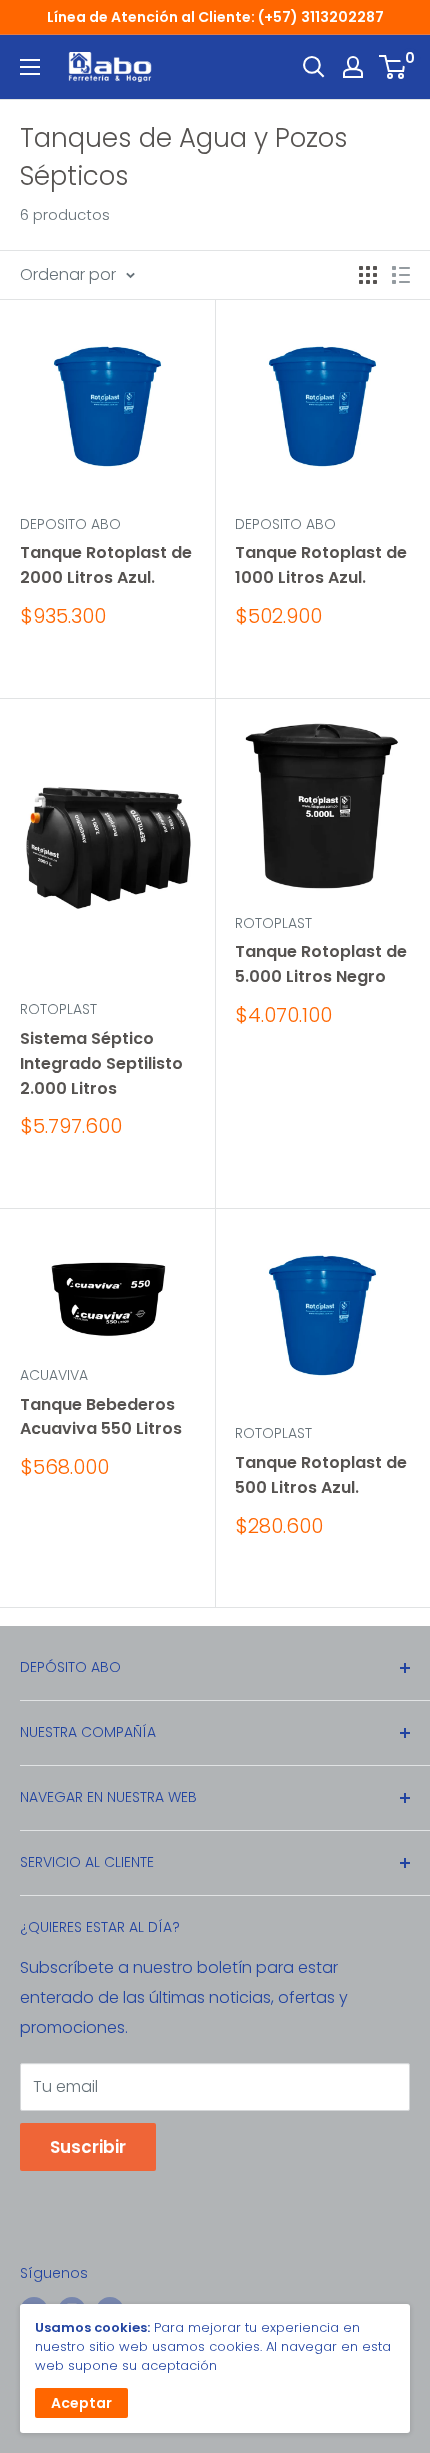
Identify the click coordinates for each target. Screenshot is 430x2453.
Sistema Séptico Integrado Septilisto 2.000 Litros (101, 1063)
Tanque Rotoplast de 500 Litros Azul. (321, 1475)
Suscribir (88, 2147)
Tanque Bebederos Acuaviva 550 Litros (101, 1417)
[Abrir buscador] (314, 67)
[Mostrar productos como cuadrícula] (368, 275)
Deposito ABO (70, 524)
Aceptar (81, 2403)
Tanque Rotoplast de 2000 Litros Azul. (106, 565)
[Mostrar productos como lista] (401, 275)
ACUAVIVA (54, 1375)
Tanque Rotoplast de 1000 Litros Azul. (321, 565)
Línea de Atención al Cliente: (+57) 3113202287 (215, 17)
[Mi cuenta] (353, 67)
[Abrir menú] (30, 67)
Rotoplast (58, 1009)
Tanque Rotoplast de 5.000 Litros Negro (321, 964)
